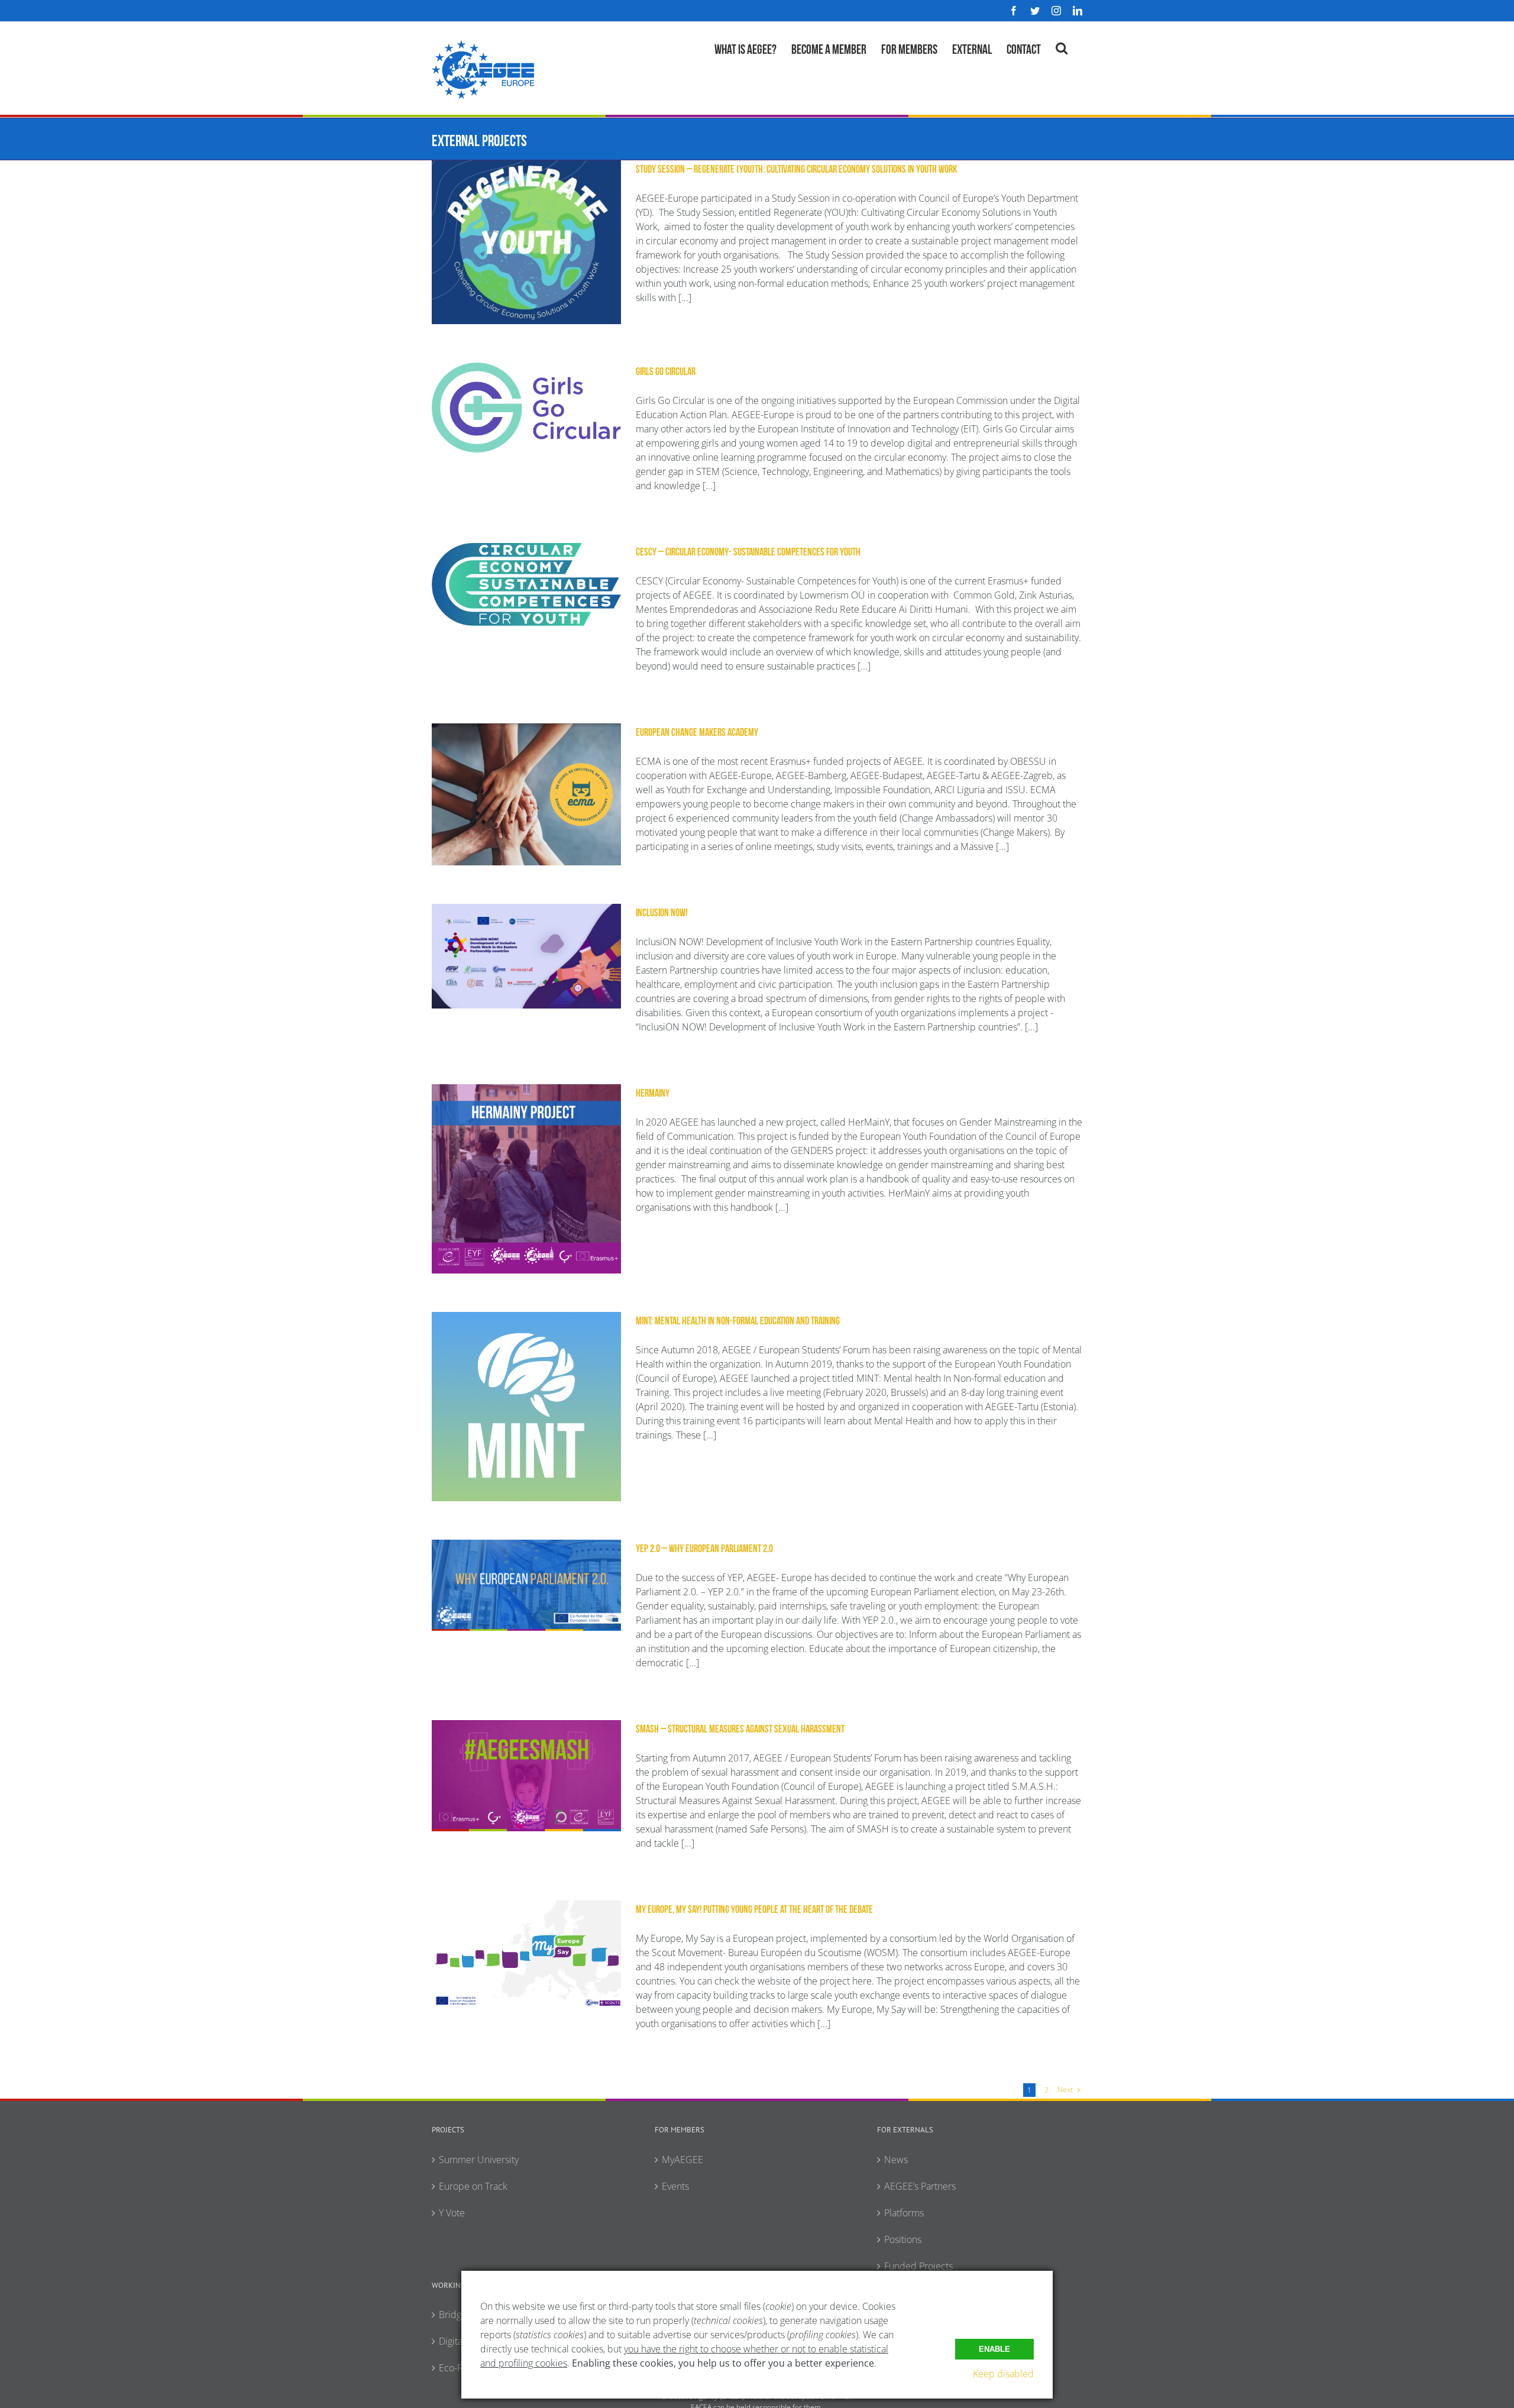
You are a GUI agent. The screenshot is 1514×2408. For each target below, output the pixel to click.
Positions (903, 2239)
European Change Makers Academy (697, 731)
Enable (994, 2349)
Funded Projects (918, 2266)
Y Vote (452, 2213)
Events (675, 2186)
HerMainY (653, 1092)
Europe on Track (473, 2186)
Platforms (904, 2213)
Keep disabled (1003, 2374)
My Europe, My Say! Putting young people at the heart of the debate (754, 1908)
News (896, 2160)
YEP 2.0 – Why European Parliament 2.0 (704, 1547)
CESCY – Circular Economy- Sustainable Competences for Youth (748, 551)
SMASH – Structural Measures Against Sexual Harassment (740, 1728)
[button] (1062, 47)
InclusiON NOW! (661, 912)
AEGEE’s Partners (920, 2186)
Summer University (479, 2160)
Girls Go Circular (666, 370)
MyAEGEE (682, 2160)
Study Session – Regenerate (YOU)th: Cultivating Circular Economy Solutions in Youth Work (796, 168)
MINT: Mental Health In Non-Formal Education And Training (738, 1320)
